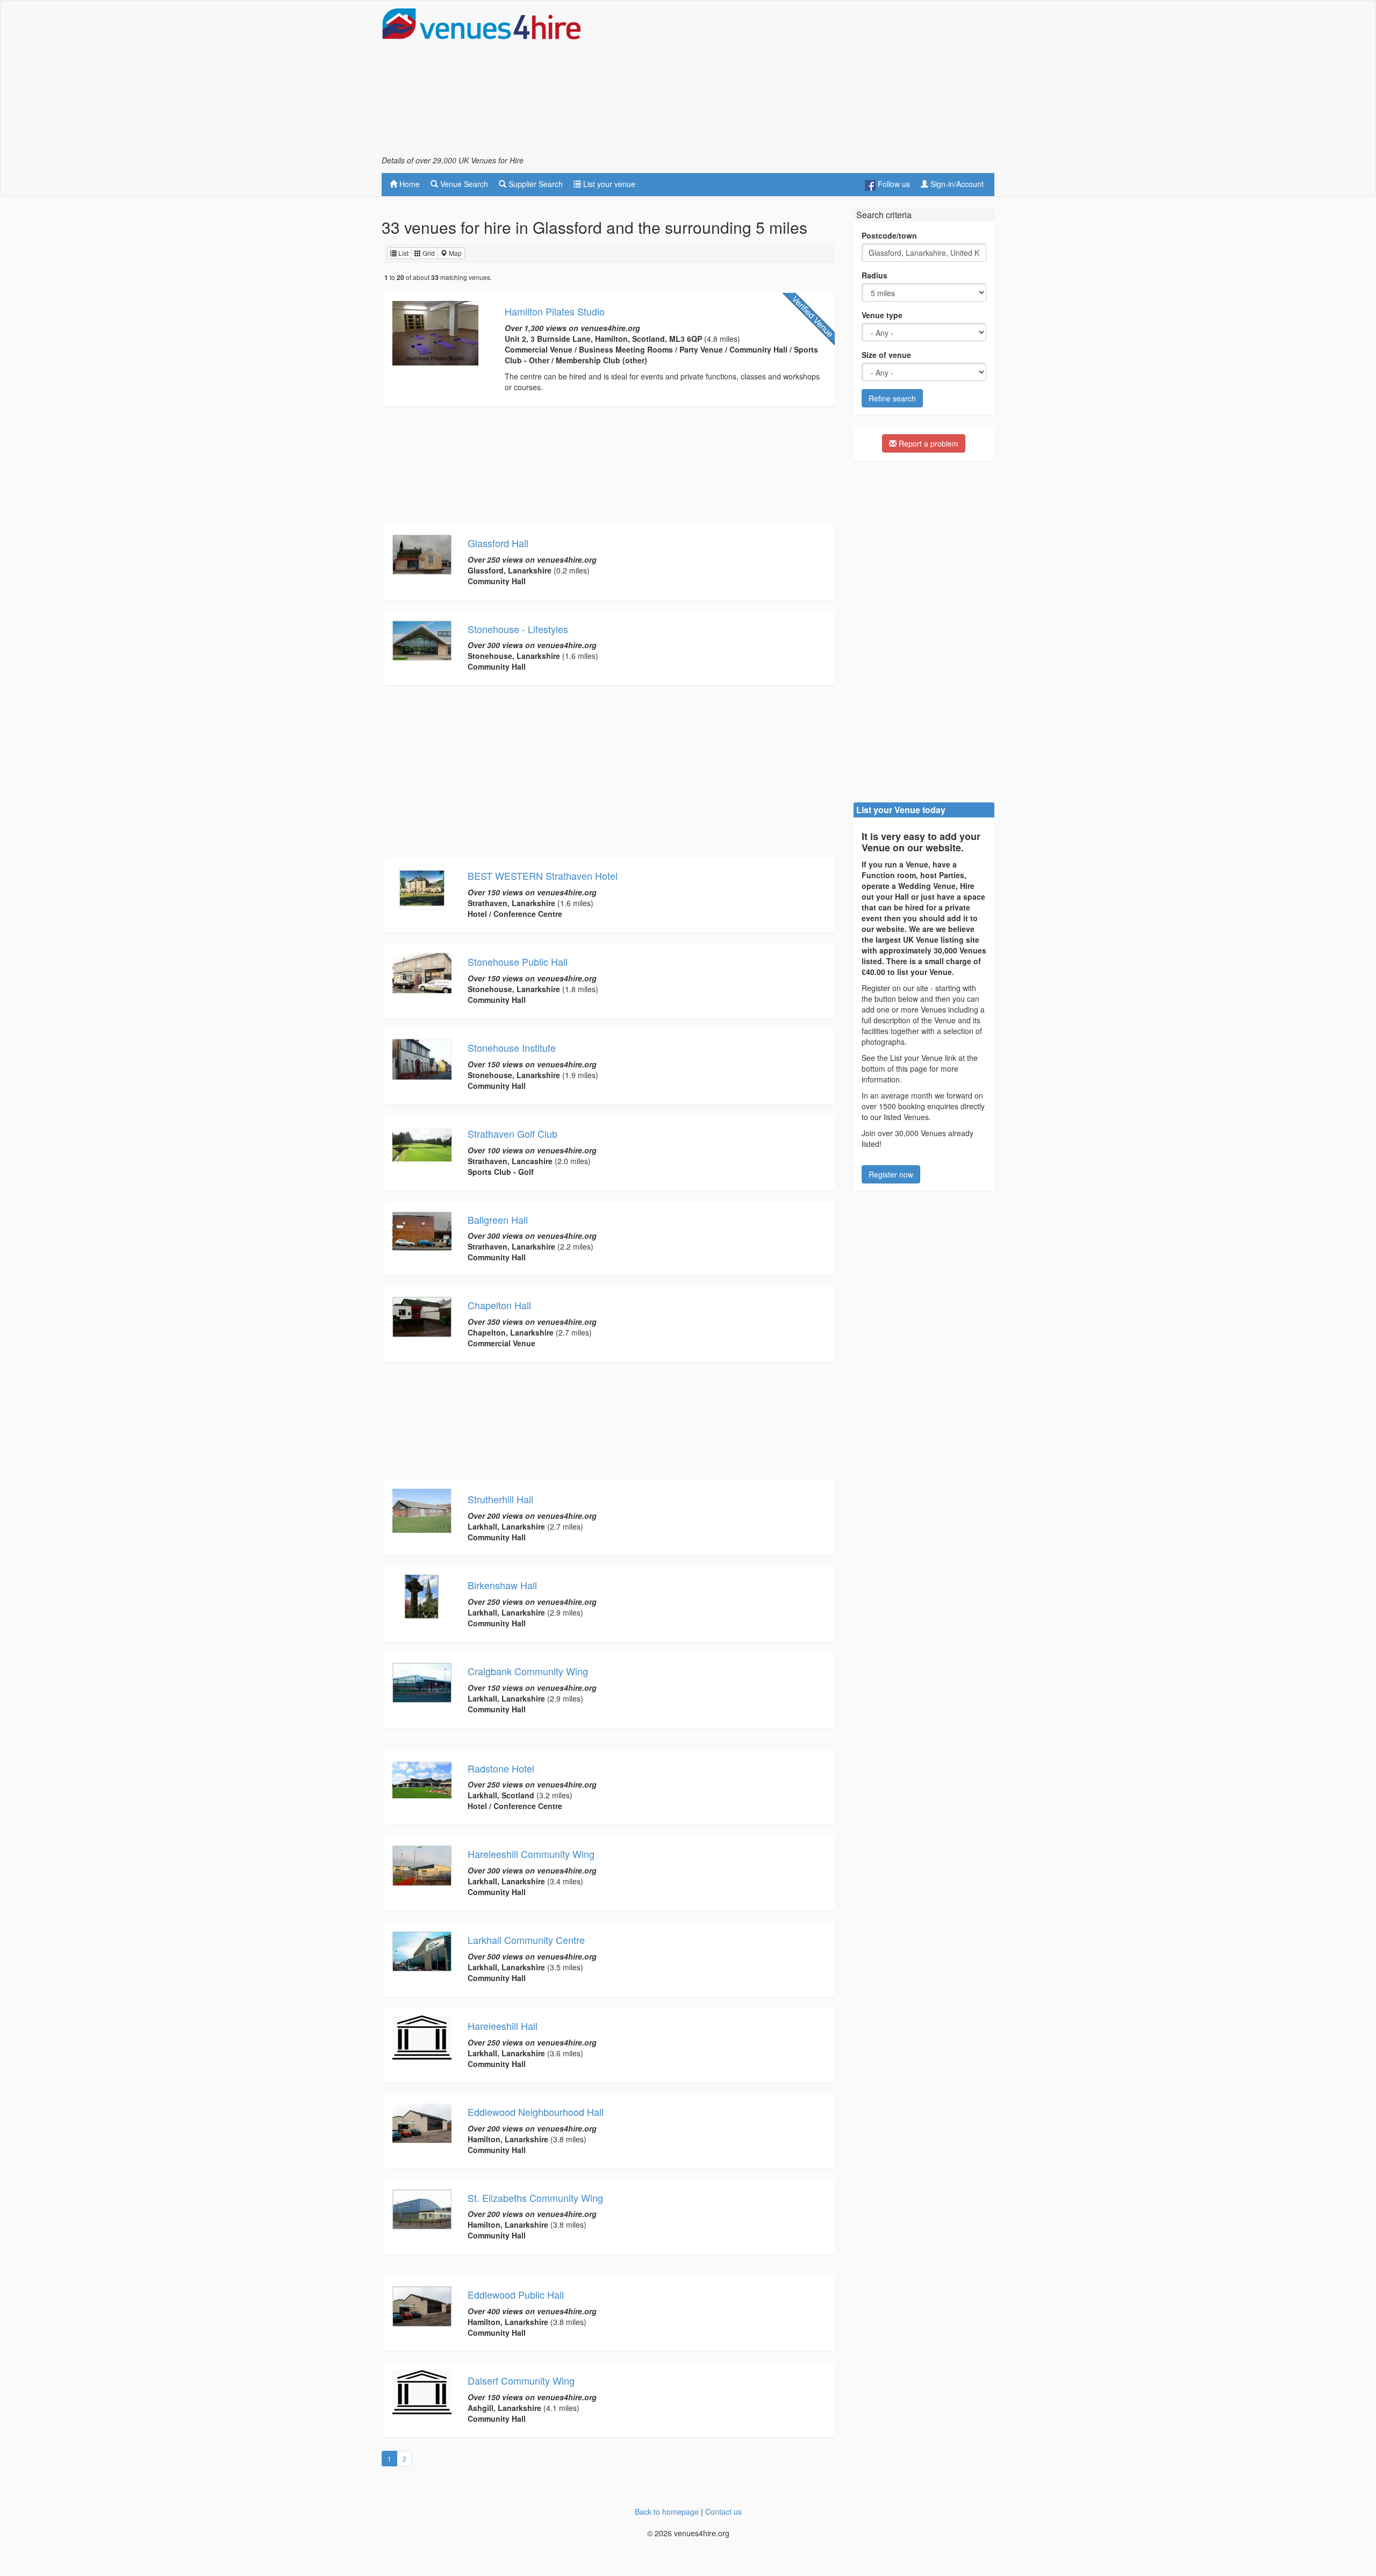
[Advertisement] (799, 81)
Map (454, 253)
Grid (428, 253)
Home (408, 184)
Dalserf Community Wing (521, 2380)
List (403, 253)
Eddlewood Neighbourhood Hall (536, 2112)
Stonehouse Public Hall (518, 961)
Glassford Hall (498, 543)
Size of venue (886, 355)
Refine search (892, 398)
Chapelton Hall (499, 1305)
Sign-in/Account (956, 184)
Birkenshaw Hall (502, 1585)
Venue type (882, 315)
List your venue (608, 184)
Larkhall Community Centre (526, 1940)
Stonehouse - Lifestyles (518, 629)
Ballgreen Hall (498, 1219)
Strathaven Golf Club (513, 1133)
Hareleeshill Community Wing (531, 1854)
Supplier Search (535, 184)
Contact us (723, 2512)
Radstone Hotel (501, 1768)
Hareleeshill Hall (503, 2026)
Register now (891, 1174)
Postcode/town (889, 235)
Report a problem (927, 443)
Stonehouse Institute (512, 1047)
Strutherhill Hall (500, 1499)
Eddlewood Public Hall (516, 2294)
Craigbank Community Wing (528, 1671)
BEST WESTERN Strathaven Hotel (543, 876)
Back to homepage (667, 2512)
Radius (875, 275)
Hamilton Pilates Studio (555, 311)
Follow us (893, 184)
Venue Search (463, 184)
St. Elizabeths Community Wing (535, 2198)
